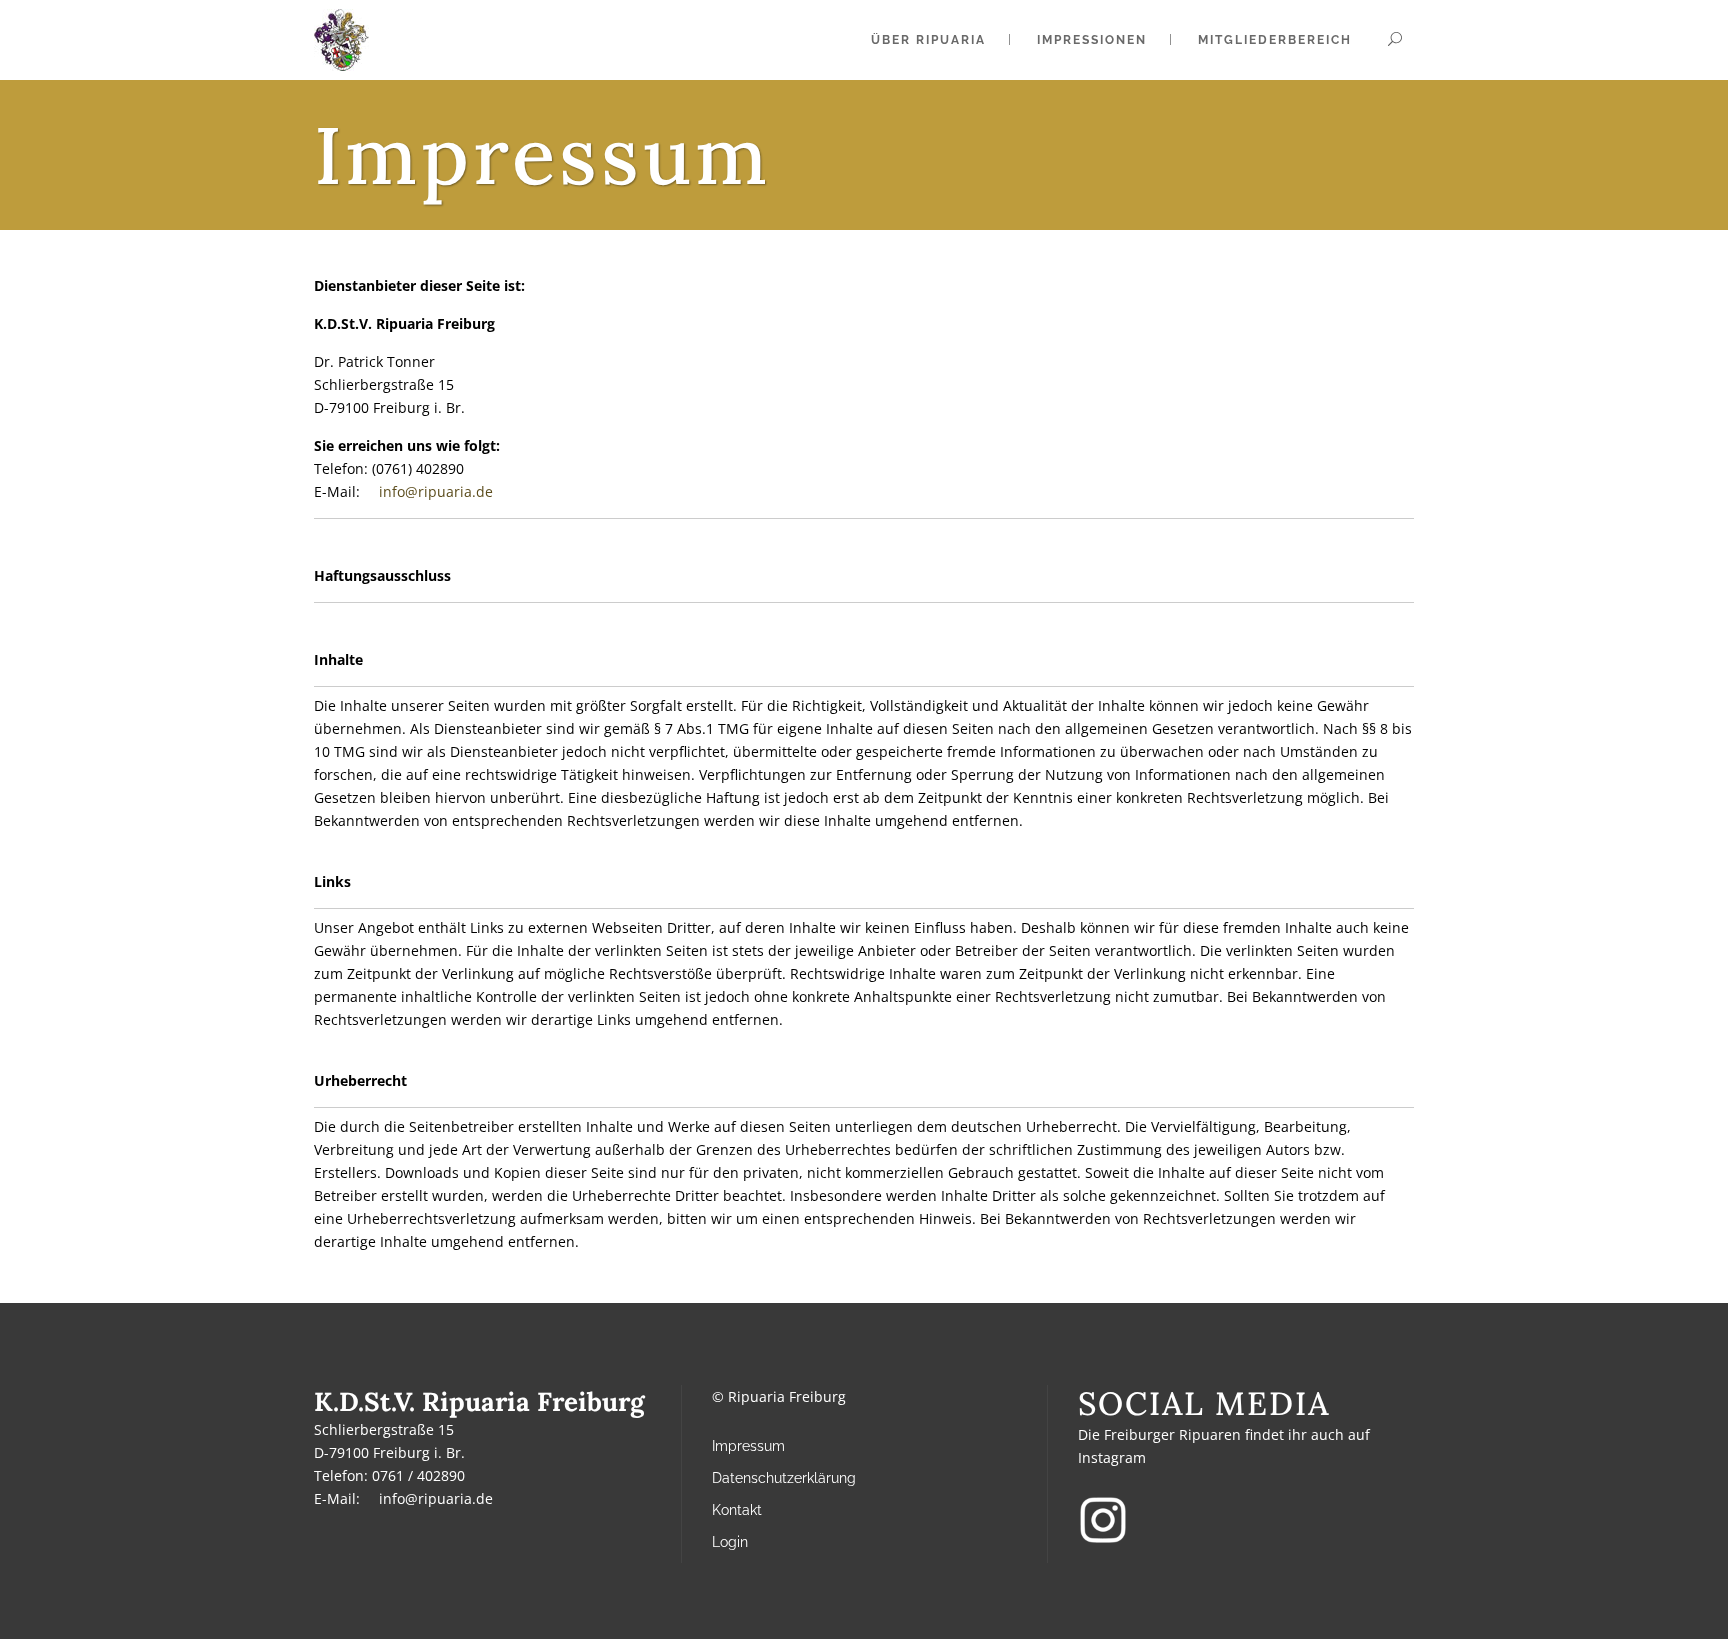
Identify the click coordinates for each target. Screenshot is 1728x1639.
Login (730, 1542)
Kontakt (737, 1510)
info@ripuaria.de (436, 1498)
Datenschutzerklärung (784, 1478)
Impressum (748, 1446)
